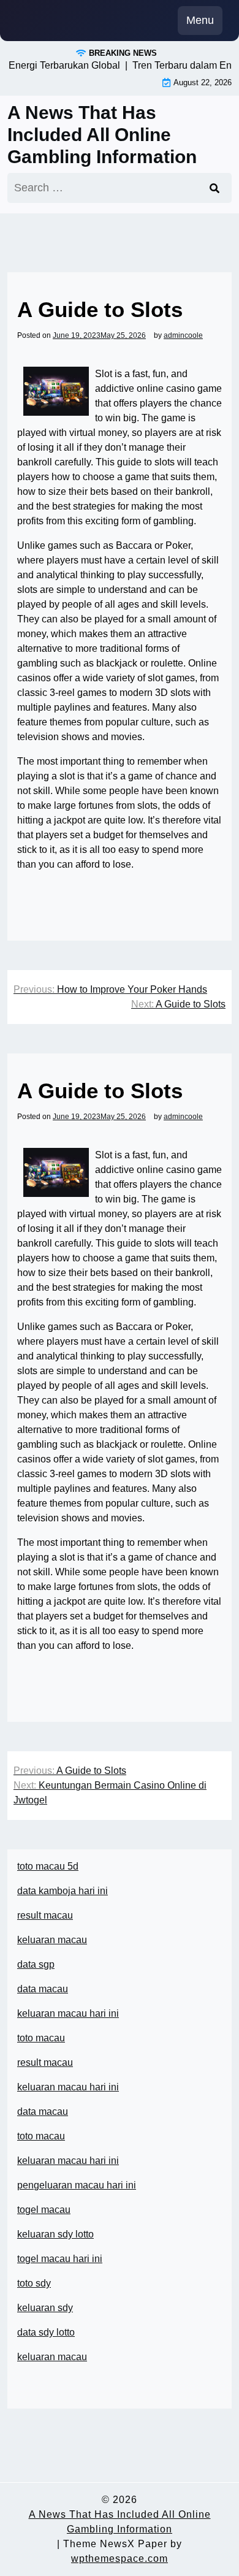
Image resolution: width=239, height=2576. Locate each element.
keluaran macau (52, 2357)
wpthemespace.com (120, 2559)
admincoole (183, 335)
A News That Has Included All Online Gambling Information (102, 135)
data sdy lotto (46, 2332)
